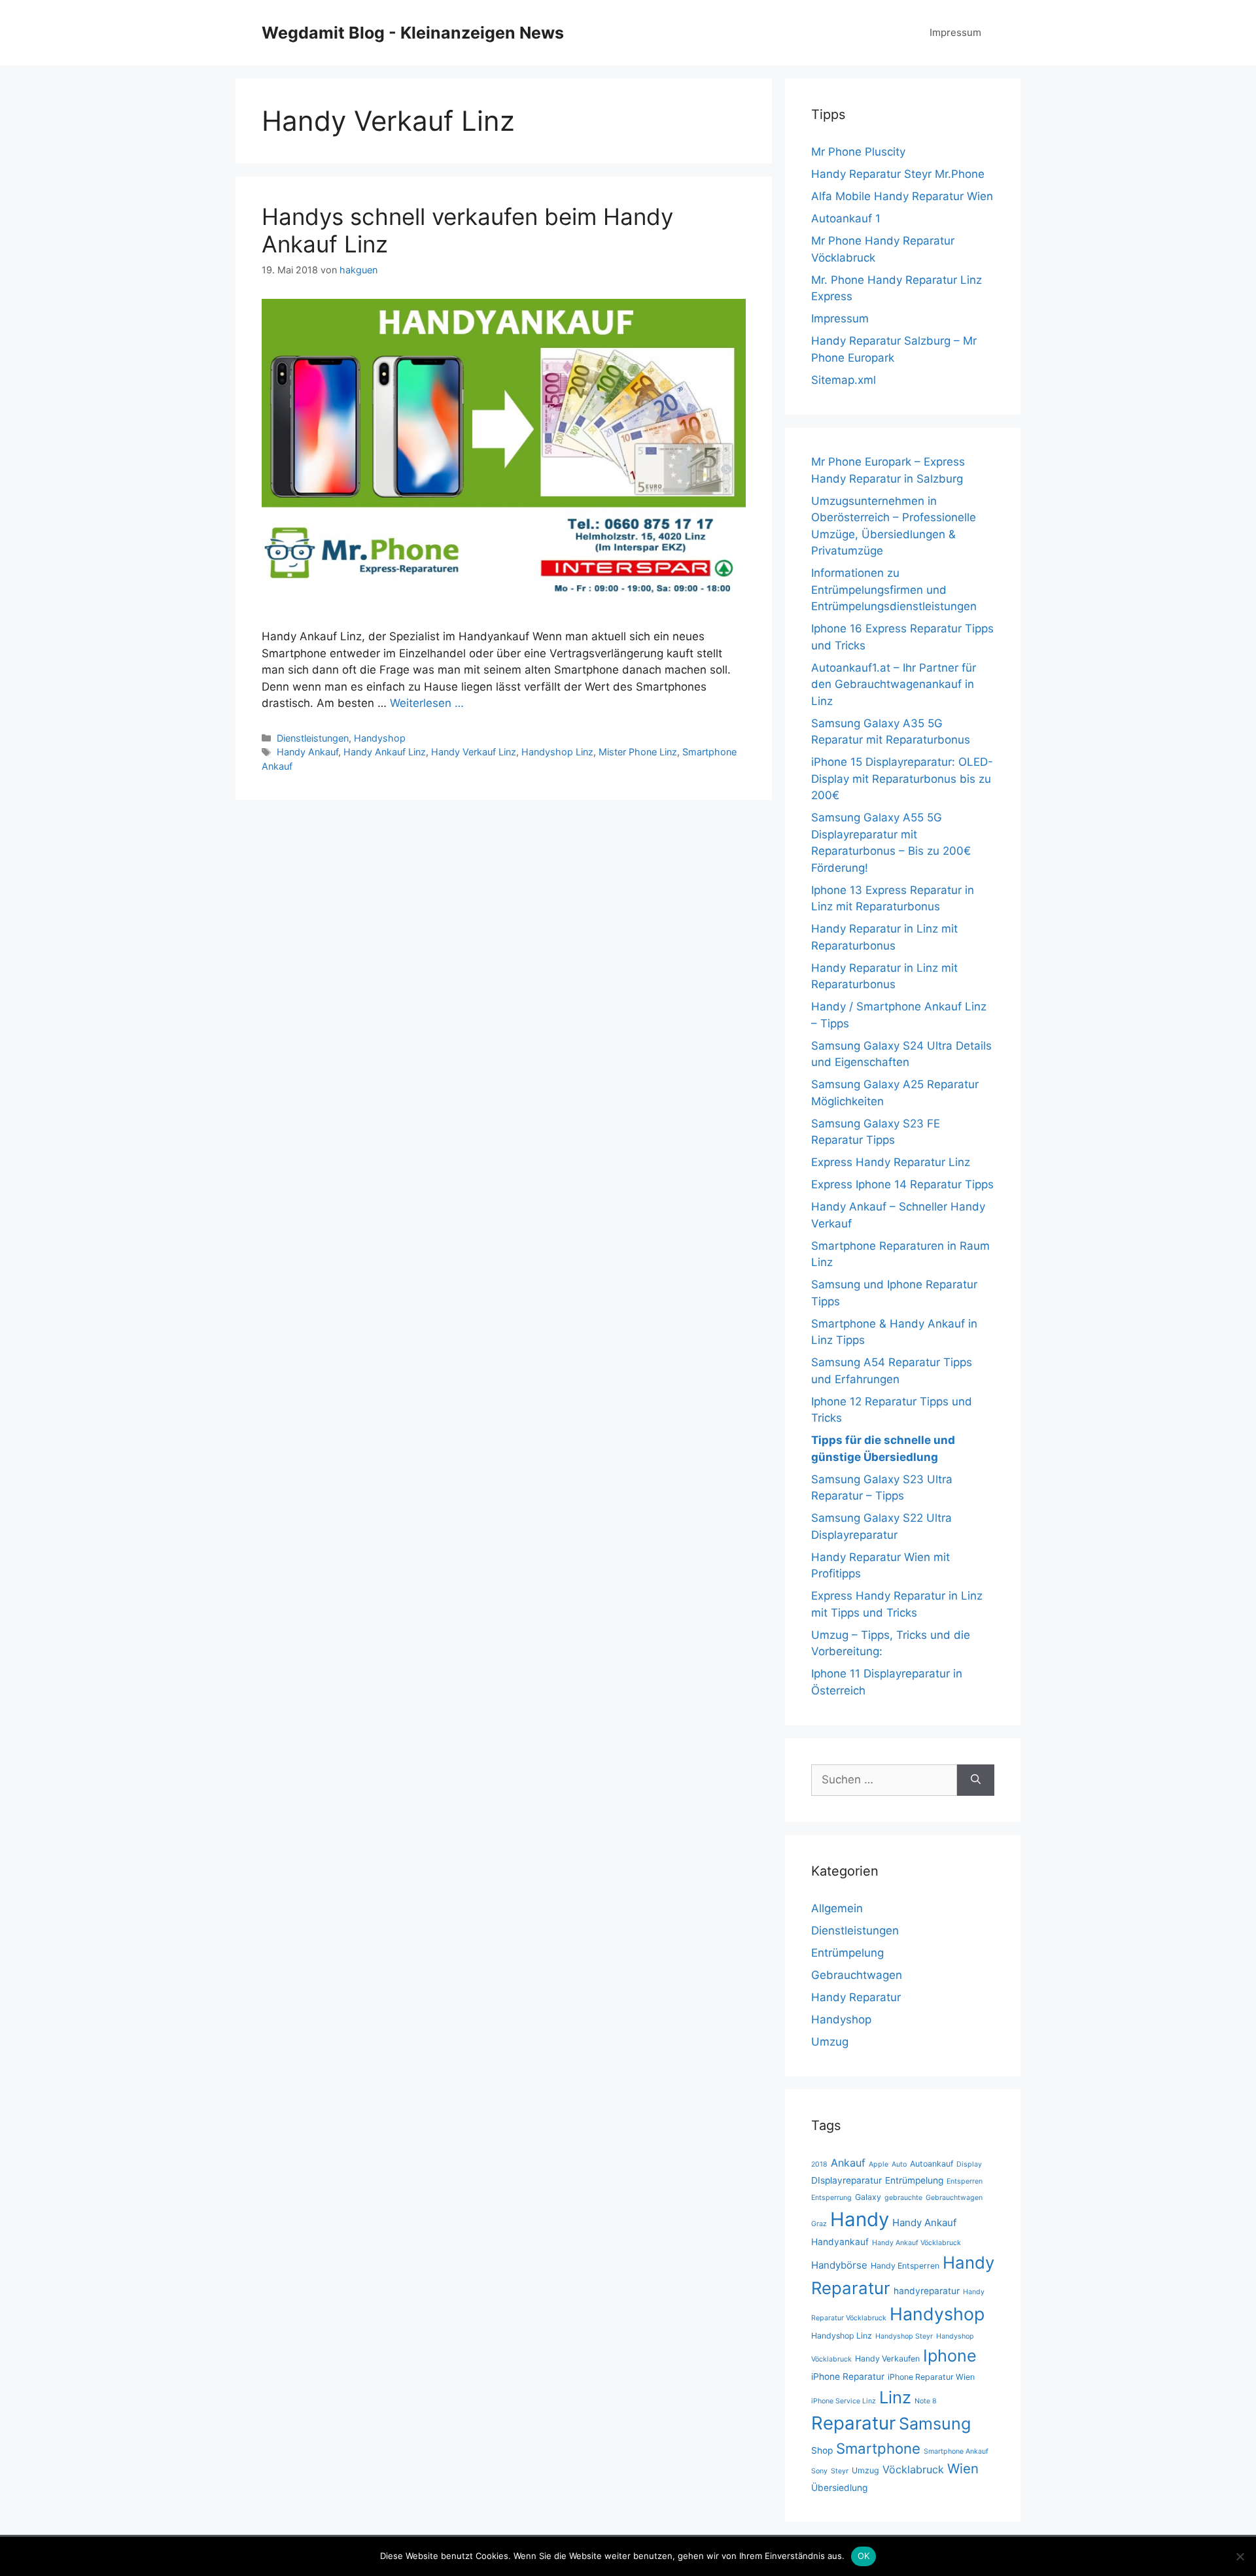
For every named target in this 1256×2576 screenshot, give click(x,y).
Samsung (935, 2424)
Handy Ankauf (307, 752)
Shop (822, 2450)
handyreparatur (927, 2291)
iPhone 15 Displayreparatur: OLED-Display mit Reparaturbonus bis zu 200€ (902, 779)
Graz (819, 2224)
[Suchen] (976, 1780)
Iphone (950, 2356)
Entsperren (965, 2181)
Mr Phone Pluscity (858, 152)
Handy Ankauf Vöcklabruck (916, 2243)
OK (864, 2556)
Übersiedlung (839, 2488)
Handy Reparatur (856, 1997)
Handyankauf (840, 2242)
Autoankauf (932, 2164)
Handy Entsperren (905, 2266)
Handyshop (380, 738)
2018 (819, 2164)
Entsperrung (831, 2198)
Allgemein (837, 1908)
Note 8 (926, 2401)
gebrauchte (903, 2198)
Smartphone (878, 2448)
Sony (819, 2471)
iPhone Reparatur (848, 2377)
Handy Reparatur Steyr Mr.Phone (898, 174)
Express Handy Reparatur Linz (891, 1162)
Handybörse (839, 2265)
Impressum (955, 32)
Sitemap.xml (844, 380)
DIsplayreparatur (846, 2180)
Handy (860, 2219)
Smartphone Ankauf (956, 2451)
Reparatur (853, 2423)
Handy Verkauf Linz (474, 752)
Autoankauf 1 (846, 218)
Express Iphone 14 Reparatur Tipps (902, 1184)
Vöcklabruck (913, 2469)
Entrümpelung (847, 1953)
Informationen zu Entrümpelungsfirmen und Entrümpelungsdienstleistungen (894, 590)
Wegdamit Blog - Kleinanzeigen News (413, 33)
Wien (963, 2468)
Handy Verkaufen (887, 2359)
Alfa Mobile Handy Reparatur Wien (902, 196)
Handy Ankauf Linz (385, 752)
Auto (899, 2164)
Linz (895, 2397)
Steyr (840, 2471)
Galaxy (868, 2197)
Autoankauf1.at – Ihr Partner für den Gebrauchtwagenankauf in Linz (894, 684)
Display (969, 2164)
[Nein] (1240, 2556)
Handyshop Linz (557, 752)
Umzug (830, 2042)
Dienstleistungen (313, 738)
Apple (879, 2164)
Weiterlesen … (427, 703)
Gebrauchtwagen (857, 1975)
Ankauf (848, 2163)
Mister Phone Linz (638, 752)
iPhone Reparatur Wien (931, 2377)
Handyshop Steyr (904, 2336)
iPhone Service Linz (844, 2401)
